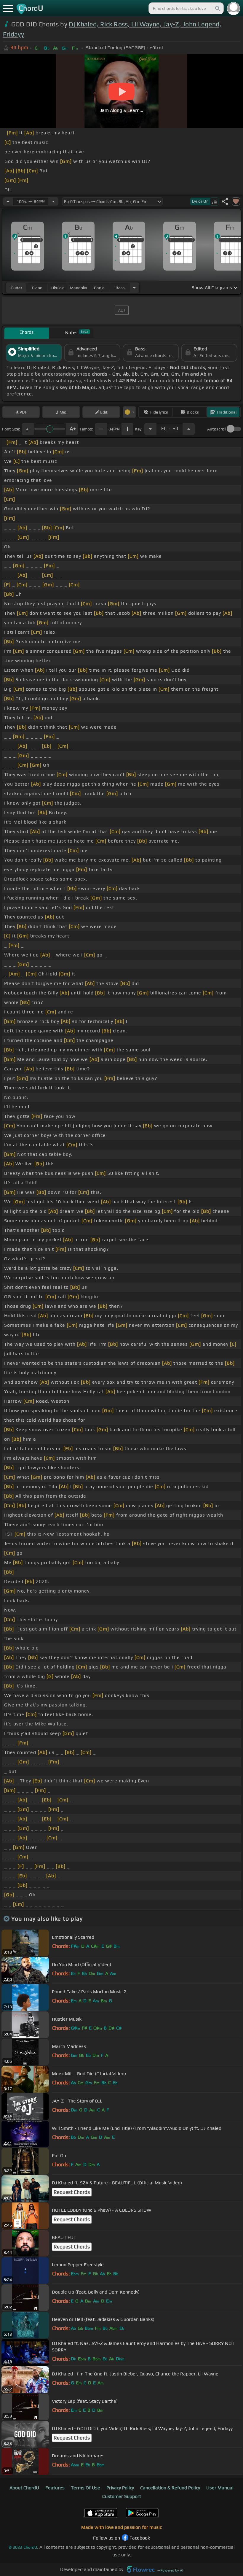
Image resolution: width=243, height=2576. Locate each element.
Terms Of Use (85, 2488)
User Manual (220, 2488)
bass (120, 288)
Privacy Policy (120, 2488)
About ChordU (24, 2488)
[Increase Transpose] (189, 429)
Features (55, 2488)
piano (37, 288)
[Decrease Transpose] (150, 429)
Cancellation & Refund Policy (170, 2488)
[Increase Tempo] (53, 201)
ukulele (58, 288)
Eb (170, 427)
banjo (99, 288)
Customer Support (122, 2496)
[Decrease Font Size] (28, 429)
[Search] (217, 8)
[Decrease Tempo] (8, 201)
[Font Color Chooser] (129, 412)
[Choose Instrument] (134, 288)
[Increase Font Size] (72, 429)
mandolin (79, 288)
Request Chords (72, 2192)
